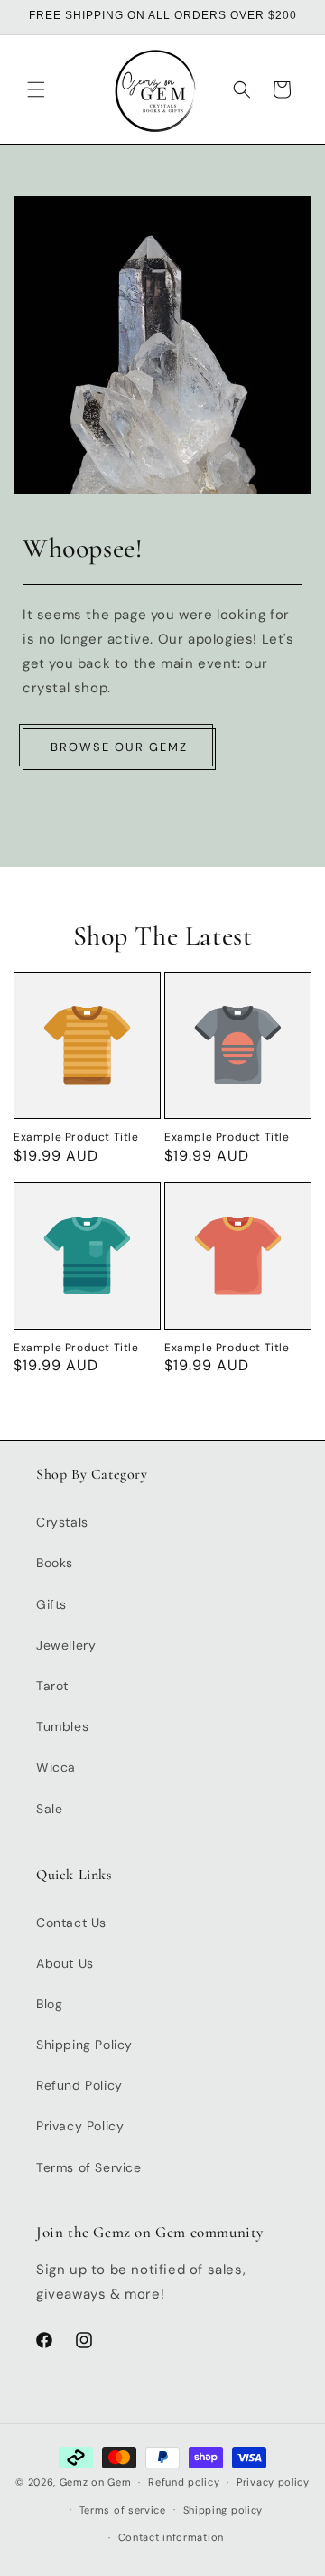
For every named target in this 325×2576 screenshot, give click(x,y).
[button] (36, 89)
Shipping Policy (84, 2045)
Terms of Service (89, 2167)
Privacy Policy (80, 2126)
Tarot (52, 1686)
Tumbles (62, 1726)
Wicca (56, 1767)
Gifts (51, 1604)
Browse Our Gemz (119, 747)
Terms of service (123, 2510)
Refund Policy (79, 2085)
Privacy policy (273, 2482)
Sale (49, 1809)
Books (55, 1563)
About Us (65, 1963)
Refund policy (184, 2482)
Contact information (171, 2537)
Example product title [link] (76, 1138)
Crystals (62, 1522)
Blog (49, 2004)
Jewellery (66, 1645)
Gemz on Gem (96, 2482)
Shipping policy (223, 2510)
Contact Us (71, 1923)
